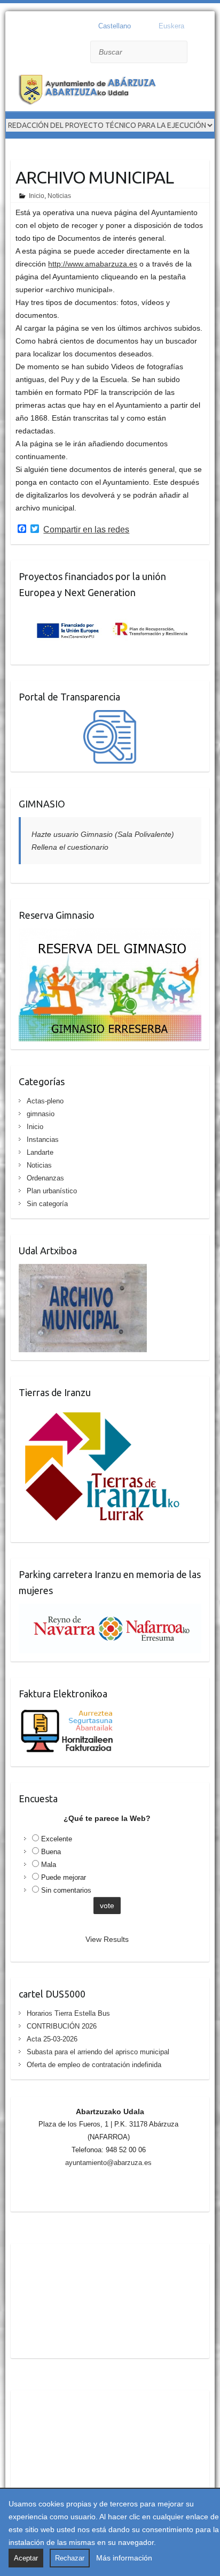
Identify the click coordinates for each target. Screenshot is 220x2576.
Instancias (43, 1140)
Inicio (37, 196)
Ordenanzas (45, 1178)
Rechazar (70, 2558)
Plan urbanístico (52, 1191)
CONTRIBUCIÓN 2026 (62, 2026)
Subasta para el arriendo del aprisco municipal (98, 2052)
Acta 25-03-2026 (52, 2039)
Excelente (57, 1839)
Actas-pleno (45, 1101)
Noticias (59, 196)
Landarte (40, 1152)
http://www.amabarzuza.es (93, 264)
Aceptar (26, 2558)
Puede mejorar (64, 1877)
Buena (51, 1852)
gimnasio (41, 1114)
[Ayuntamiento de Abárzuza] (91, 91)
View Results (107, 1939)
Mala (49, 1865)
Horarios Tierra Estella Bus (68, 2013)
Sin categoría (47, 1204)
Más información (124, 2558)
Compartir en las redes (86, 530)
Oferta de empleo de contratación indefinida (94, 2065)
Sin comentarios (66, 1890)
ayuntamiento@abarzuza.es (108, 2163)
